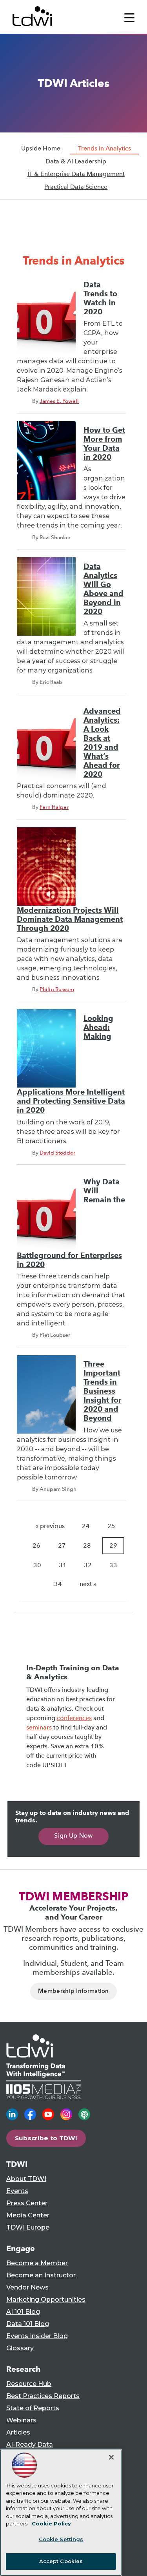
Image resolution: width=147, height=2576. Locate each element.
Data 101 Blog (28, 2324)
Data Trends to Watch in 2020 (100, 298)
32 (88, 1565)
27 (62, 1545)
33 (113, 1565)
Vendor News (27, 2287)
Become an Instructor (41, 2275)
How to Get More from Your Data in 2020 (104, 444)
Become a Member (37, 2263)
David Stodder (57, 1153)
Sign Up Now (73, 1835)
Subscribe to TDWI (46, 2138)
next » (88, 1584)
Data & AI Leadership (76, 161)
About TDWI (26, 2179)
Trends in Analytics (104, 148)
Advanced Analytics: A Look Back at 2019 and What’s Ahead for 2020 (102, 743)
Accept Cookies (61, 2561)
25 (111, 1526)
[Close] (111, 2457)
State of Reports (33, 2408)
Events (17, 2191)
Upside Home (41, 148)
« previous (50, 1526)
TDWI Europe (28, 2227)
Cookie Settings (61, 2539)
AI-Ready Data (30, 2445)
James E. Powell (59, 401)
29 (113, 1545)
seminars (39, 1727)
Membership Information (73, 1991)
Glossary (20, 2348)
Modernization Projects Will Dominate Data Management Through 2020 (70, 919)
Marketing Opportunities (46, 2300)
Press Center (27, 2203)
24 (86, 1526)
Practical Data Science (76, 187)
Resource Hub (29, 2384)
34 (58, 1584)
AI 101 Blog (23, 2312)
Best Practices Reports (43, 2396)
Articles (18, 2432)
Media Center (28, 2215)
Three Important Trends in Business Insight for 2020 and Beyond (103, 1391)
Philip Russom (57, 989)
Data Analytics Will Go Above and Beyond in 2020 (103, 589)
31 (63, 1565)
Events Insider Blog (37, 2336)
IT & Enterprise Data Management (76, 174)
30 (37, 1565)
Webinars (21, 2420)
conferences (74, 1718)
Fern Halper (54, 807)
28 (87, 1545)
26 (36, 1545)
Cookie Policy (51, 2523)
